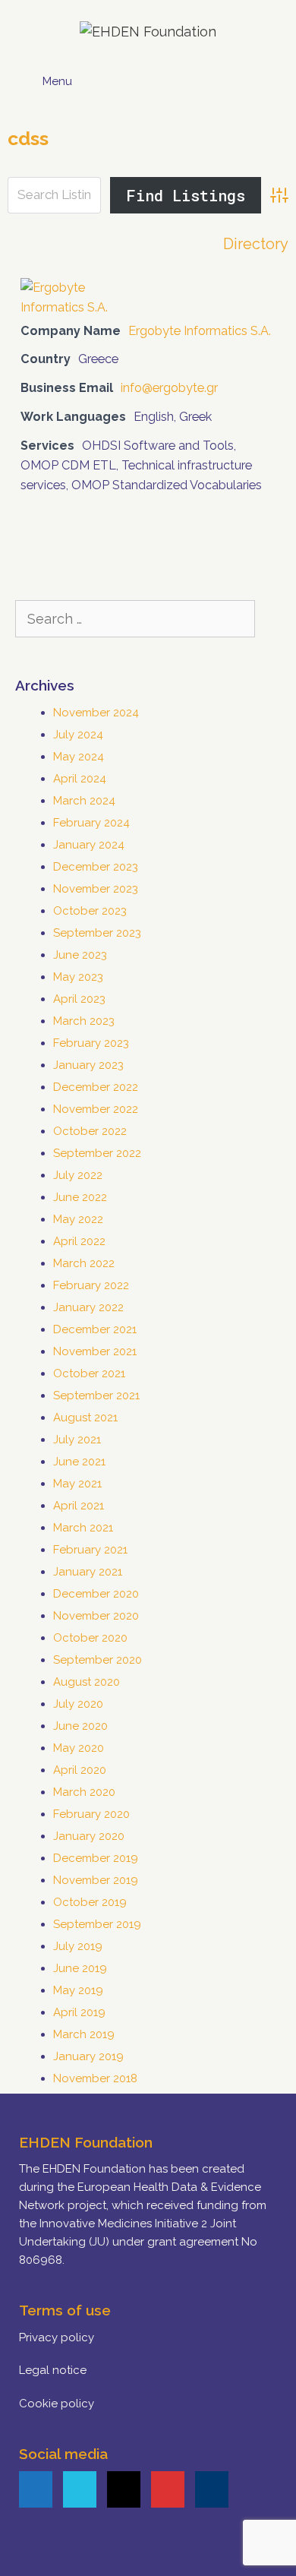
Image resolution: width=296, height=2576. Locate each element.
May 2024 (79, 757)
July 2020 (78, 1704)
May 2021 (77, 1484)
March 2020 (84, 1792)
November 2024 (96, 713)
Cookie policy (57, 2404)
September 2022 (97, 1153)
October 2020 (90, 1638)
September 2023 (97, 933)
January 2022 (88, 1307)
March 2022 (84, 1263)
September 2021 (96, 1395)
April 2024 (80, 779)
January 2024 (89, 845)
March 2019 (84, 2034)
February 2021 (90, 1550)
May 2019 (78, 1990)
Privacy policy (57, 2337)
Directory (256, 244)
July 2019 (78, 1946)
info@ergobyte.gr (169, 388)
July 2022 (78, 1175)
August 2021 (85, 1418)
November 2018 (95, 2078)
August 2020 (87, 1682)
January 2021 (88, 1572)
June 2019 (80, 1968)
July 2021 (77, 1440)
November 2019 (96, 1880)
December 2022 (96, 1087)
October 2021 (89, 1373)
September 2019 (97, 1924)
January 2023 (88, 1065)
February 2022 (91, 1285)
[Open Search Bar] (264, 76)
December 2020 (96, 1594)
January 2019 (88, 2056)
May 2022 (78, 1219)
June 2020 (80, 1726)
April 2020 (80, 1770)
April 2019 (79, 2012)
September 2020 (98, 1660)
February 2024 (91, 823)
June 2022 (80, 1197)
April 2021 (79, 1506)
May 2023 (78, 977)
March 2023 (84, 1021)
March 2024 (84, 801)
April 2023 (79, 999)
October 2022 (90, 1131)
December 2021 (95, 1329)
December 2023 (96, 867)
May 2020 (79, 1748)
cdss (28, 138)
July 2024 (78, 735)
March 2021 (83, 1528)
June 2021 (79, 1462)
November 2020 (96, 1616)
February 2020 (91, 1814)
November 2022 (96, 1109)
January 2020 (89, 1836)
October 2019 (90, 1902)
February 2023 (91, 1043)
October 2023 (90, 911)
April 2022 (79, 1241)
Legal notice (53, 2370)
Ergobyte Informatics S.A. (200, 331)
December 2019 (96, 1858)
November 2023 (96, 889)
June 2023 (80, 955)
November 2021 (95, 1351)
